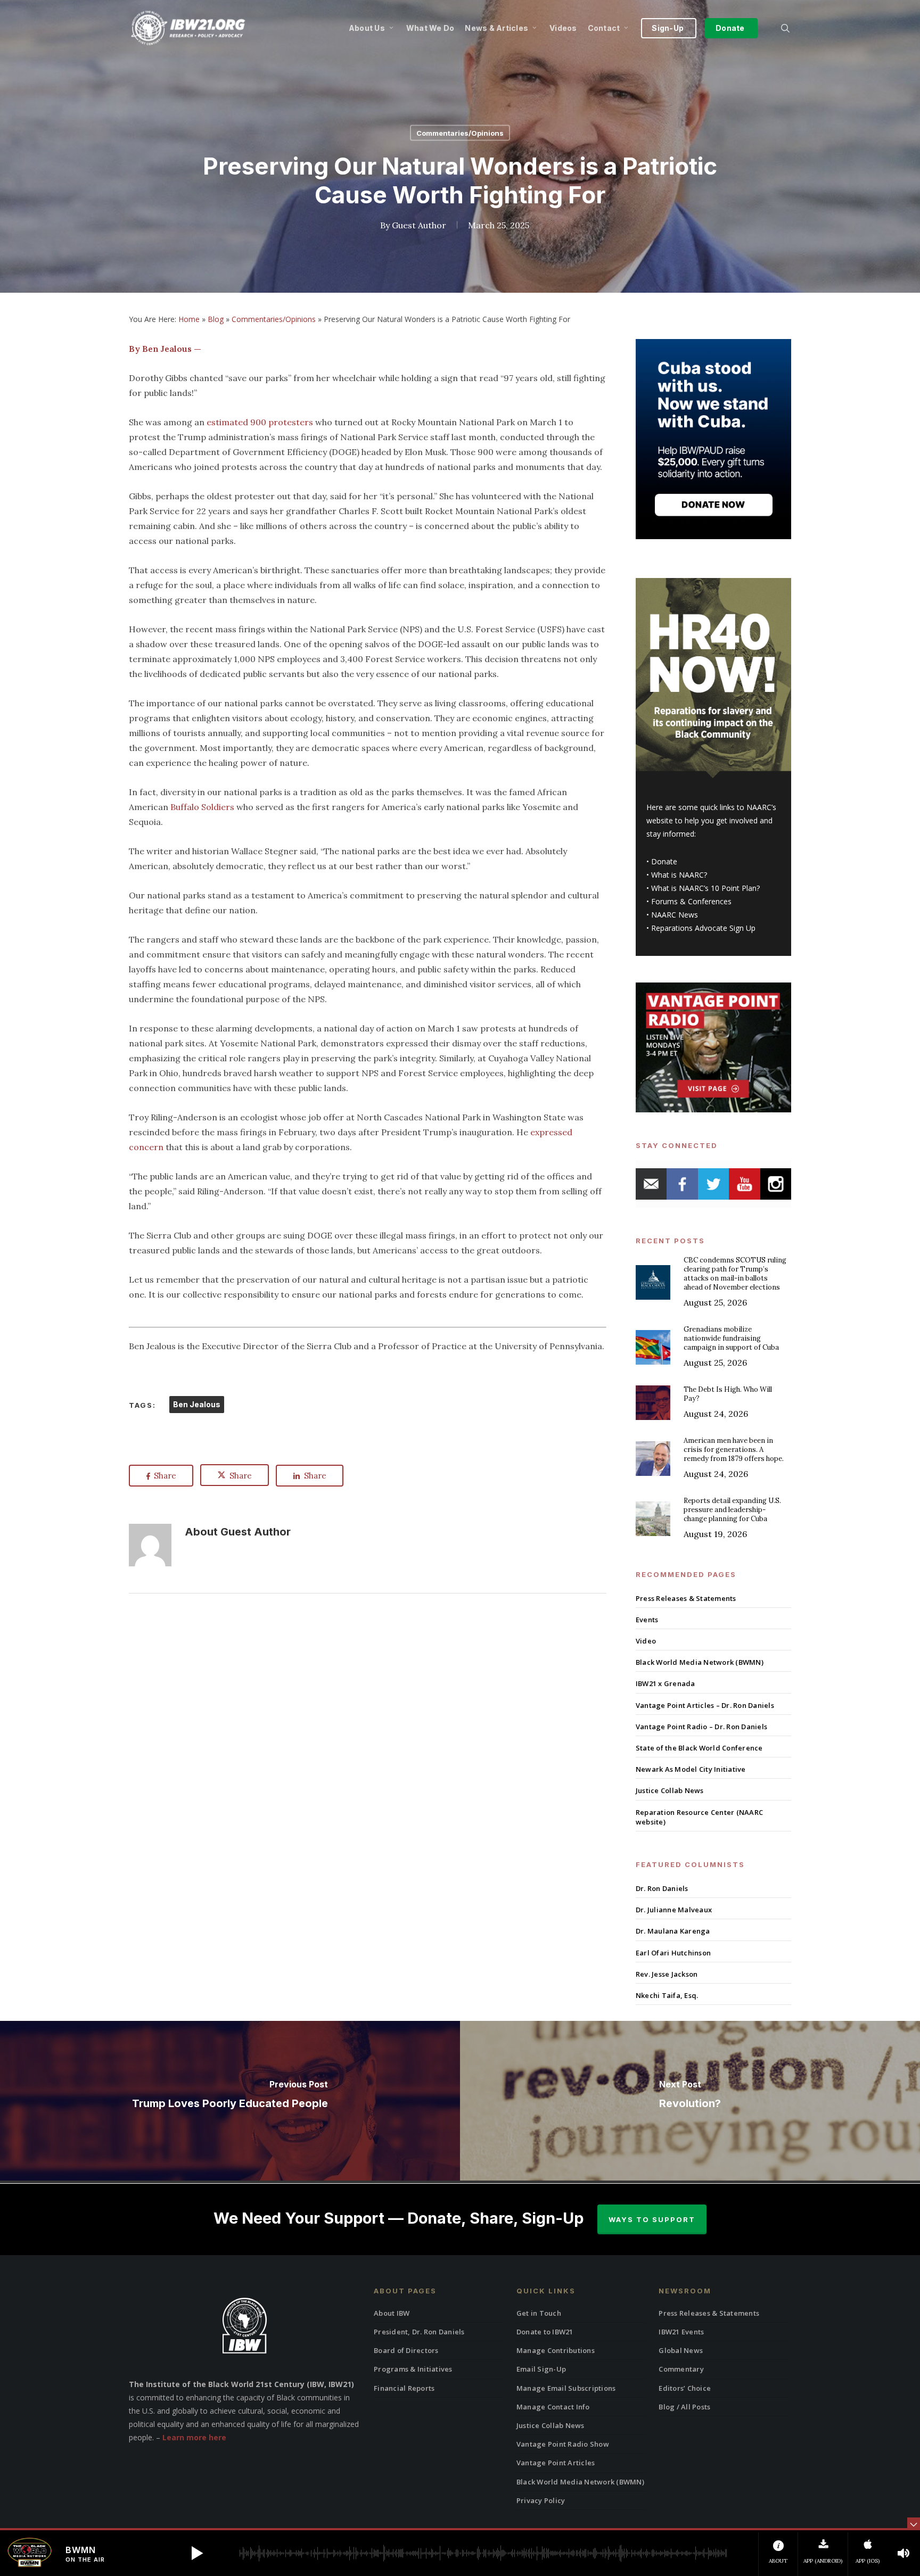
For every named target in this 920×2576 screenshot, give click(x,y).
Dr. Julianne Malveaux (674, 1910)
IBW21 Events (681, 2332)
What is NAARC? (679, 875)
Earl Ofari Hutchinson (673, 1953)
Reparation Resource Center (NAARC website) (699, 1817)
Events (647, 1620)
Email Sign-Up (541, 2369)
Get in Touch (539, 2313)
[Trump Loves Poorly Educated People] (230, 2101)
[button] (197, 2553)
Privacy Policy (541, 2500)
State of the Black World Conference (699, 1748)
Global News (681, 2350)
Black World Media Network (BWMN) (700, 1662)
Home (189, 319)
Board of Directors (406, 2350)
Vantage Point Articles (556, 2463)
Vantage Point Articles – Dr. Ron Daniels (705, 1705)
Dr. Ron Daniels (662, 1888)
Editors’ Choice (685, 2388)
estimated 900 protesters (260, 422)
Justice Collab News (670, 1790)
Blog (216, 319)
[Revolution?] (690, 2101)
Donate (664, 861)
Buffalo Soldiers (203, 807)
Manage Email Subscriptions (566, 2388)
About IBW (392, 2313)
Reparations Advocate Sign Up (703, 928)
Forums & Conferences (691, 901)
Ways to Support (652, 2219)
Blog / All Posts (684, 2407)
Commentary (681, 2369)
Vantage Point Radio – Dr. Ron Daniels (701, 1727)
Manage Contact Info (553, 2407)
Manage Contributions (556, 2350)
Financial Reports (404, 2388)
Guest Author (419, 225)
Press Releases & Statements (686, 1598)
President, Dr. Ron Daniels (419, 2332)
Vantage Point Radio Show (563, 2444)
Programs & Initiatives (413, 2369)
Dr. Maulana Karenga (673, 1931)
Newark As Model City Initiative (691, 1769)
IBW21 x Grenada (666, 1683)
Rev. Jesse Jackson (667, 1974)
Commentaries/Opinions (460, 133)
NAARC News (675, 915)
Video (646, 1641)
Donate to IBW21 (545, 2332)
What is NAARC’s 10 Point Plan (704, 888)
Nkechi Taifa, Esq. (667, 1995)
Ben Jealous (197, 1404)
